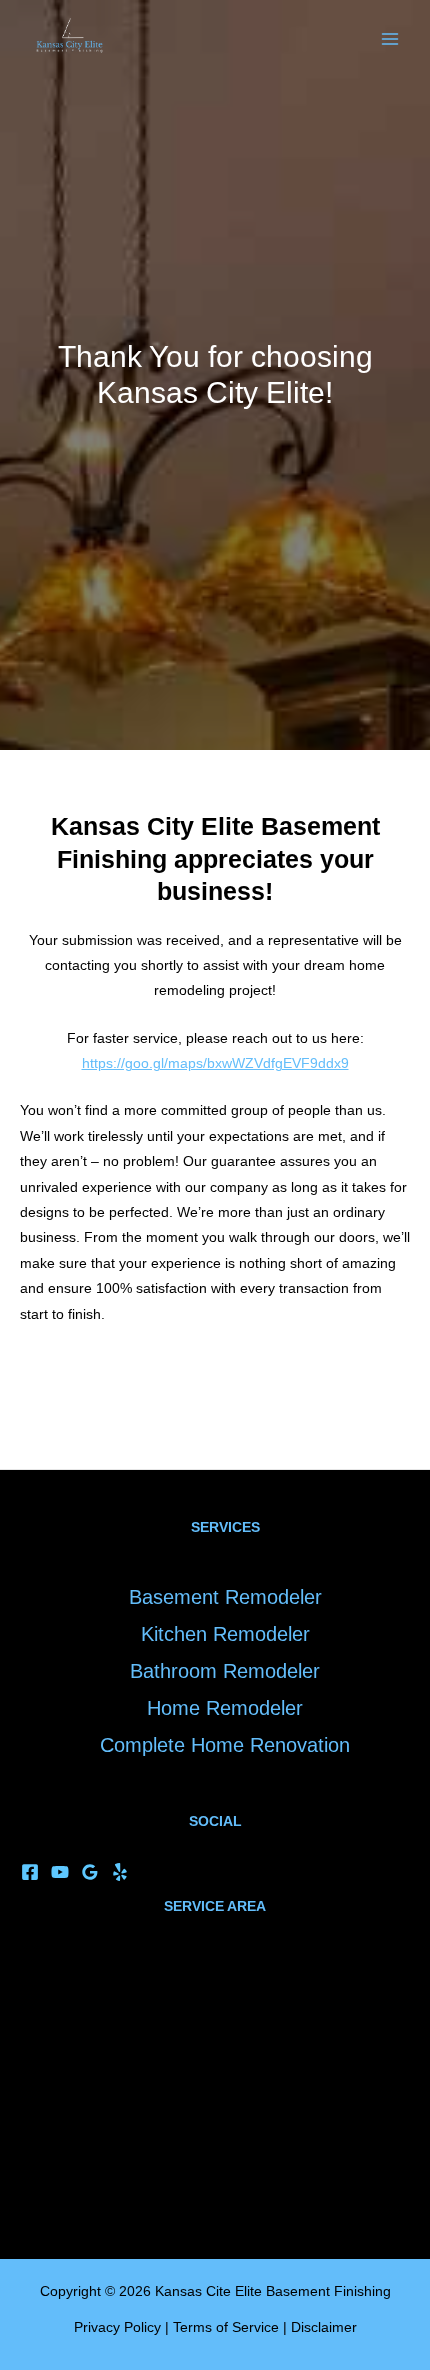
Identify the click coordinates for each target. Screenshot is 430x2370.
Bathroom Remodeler (225, 1671)
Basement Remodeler (225, 1597)
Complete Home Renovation (225, 1745)
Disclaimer (324, 2327)
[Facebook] (30, 1872)
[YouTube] (60, 1872)
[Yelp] (120, 1872)
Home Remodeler (225, 1708)
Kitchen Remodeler (225, 1634)
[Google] (90, 1872)
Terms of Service (226, 2327)
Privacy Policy (117, 2327)
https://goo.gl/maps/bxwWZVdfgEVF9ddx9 (215, 1063)
